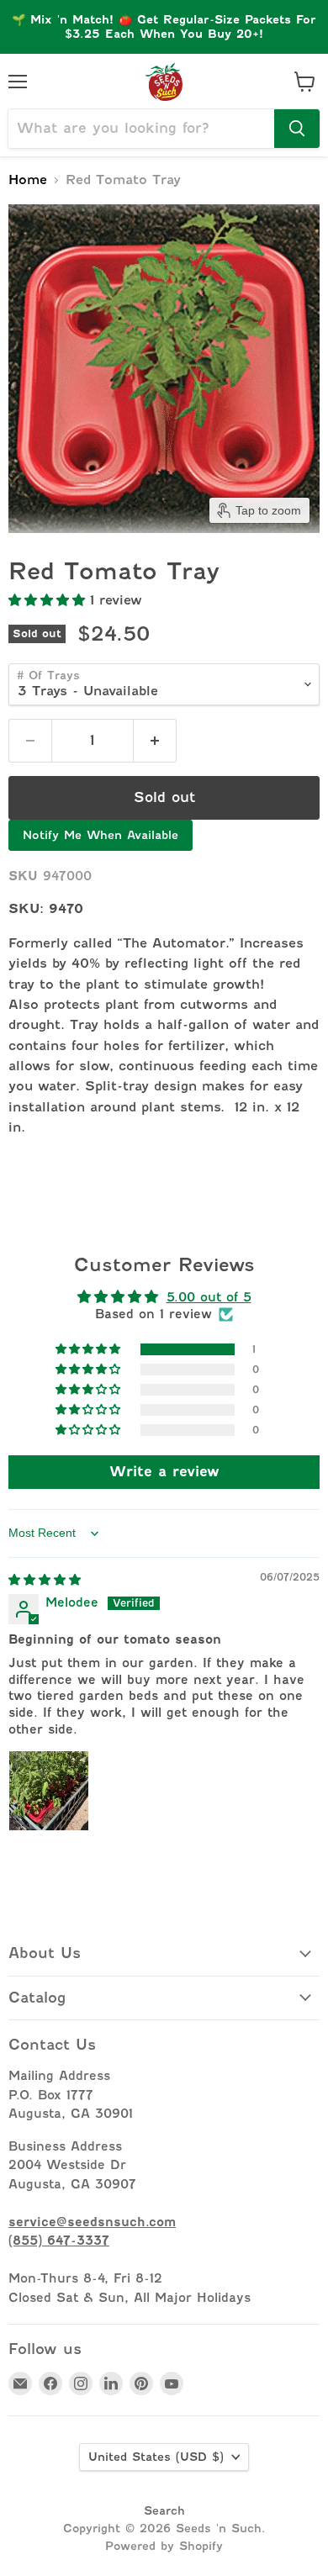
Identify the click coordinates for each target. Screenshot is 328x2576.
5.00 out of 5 (209, 1297)
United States (156, 2457)
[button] (49, 600)
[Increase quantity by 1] (155, 741)
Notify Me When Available (101, 835)
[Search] (297, 129)
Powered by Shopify (164, 2546)
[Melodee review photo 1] (49, 1791)
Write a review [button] (164, 1472)
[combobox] (141, 129)
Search (164, 2510)
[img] (45, 1579)
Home (28, 180)
